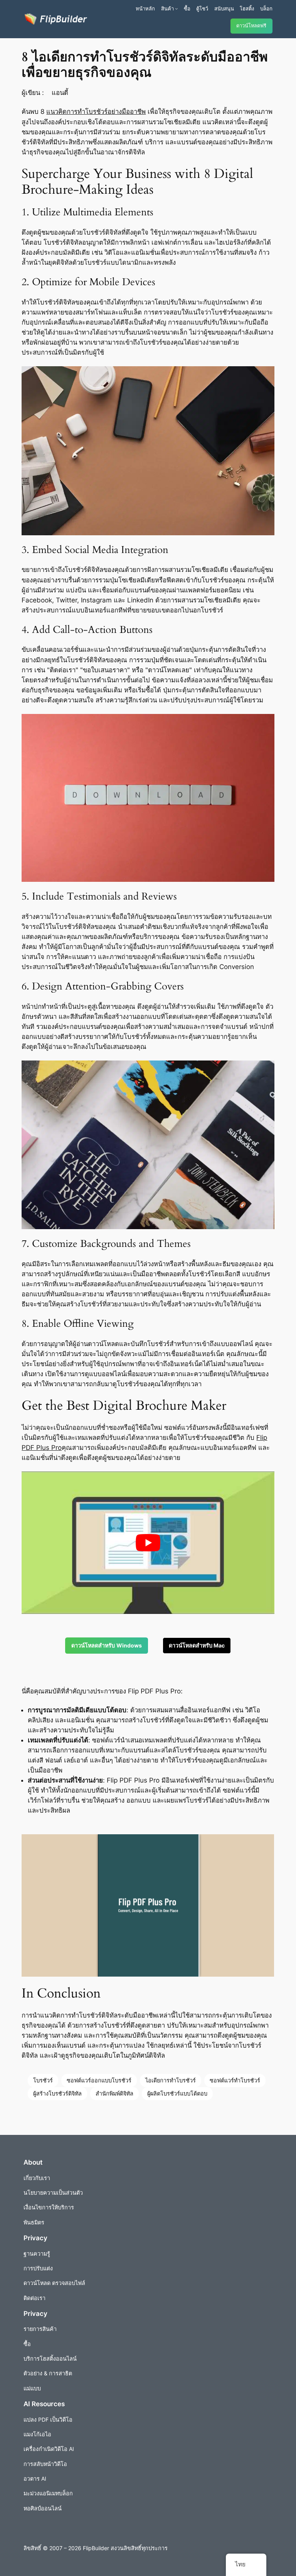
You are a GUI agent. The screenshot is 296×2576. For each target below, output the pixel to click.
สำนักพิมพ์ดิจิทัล (114, 2093)
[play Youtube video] (148, 1543)
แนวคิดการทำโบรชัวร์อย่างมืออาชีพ (96, 112)
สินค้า (167, 8)
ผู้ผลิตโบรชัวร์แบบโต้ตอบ (177, 2093)
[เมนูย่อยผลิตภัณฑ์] (177, 8)
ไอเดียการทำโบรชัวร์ (171, 2080)
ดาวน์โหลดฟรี (251, 26)
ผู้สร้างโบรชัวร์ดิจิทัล (57, 2093)
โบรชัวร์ (43, 2080)
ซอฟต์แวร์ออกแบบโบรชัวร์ (99, 2080)
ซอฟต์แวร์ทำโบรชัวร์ (235, 2080)
